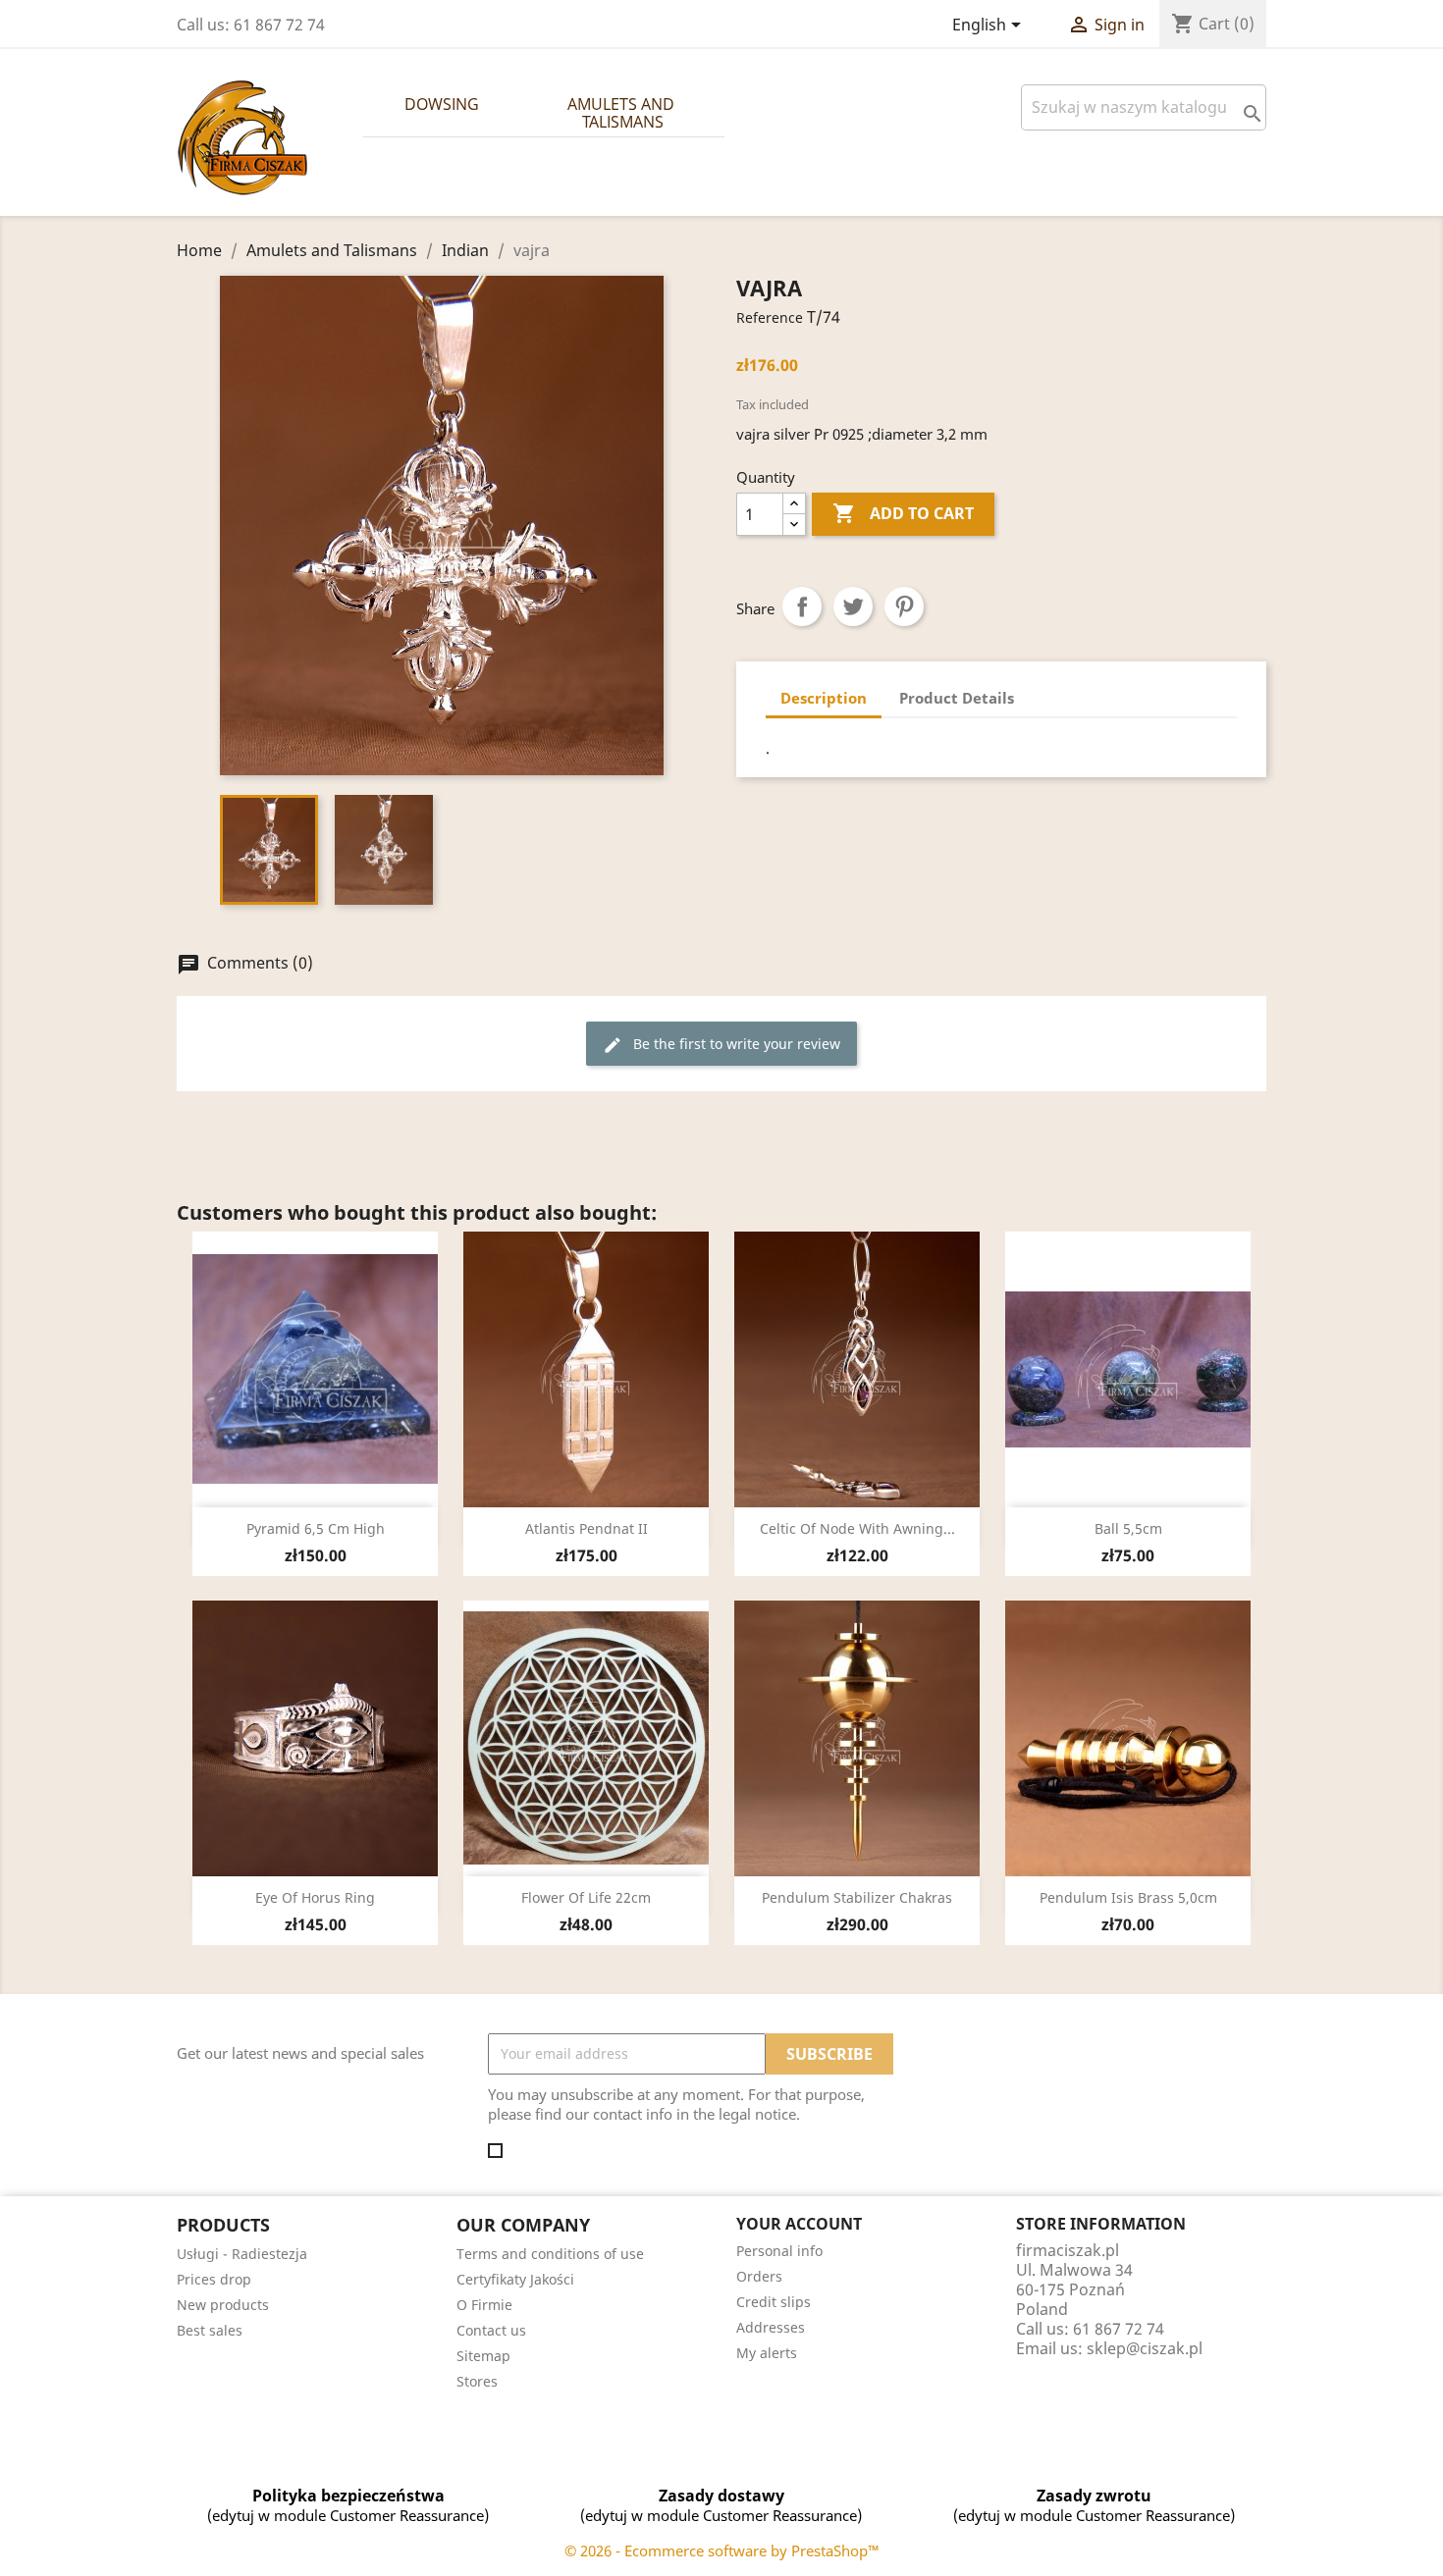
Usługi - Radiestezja (242, 2254)
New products (223, 2305)
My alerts (767, 2353)
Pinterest (904, 606)
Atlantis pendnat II (587, 1528)
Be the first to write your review (721, 1045)
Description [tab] (824, 698)
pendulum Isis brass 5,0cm (1128, 1897)
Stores (477, 2381)
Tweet (853, 606)
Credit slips (774, 2302)
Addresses (771, 2327)
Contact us (491, 2330)
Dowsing (442, 104)
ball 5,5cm (1128, 1528)
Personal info (779, 2251)
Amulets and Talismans (623, 113)
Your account (799, 2224)
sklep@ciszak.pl (1145, 2348)
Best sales (210, 2330)
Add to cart (903, 513)
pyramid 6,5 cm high (316, 1528)
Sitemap (483, 2356)
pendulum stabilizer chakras (857, 1897)
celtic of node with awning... (857, 1528)
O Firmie (484, 2305)
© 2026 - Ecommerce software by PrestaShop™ (722, 2550)
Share (802, 606)
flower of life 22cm (586, 1897)
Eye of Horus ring (315, 1897)
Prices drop (214, 2279)
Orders (759, 2276)
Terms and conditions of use (550, 2254)
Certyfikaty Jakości (515, 2279)
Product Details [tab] (957, 698)
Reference (770, 317)
